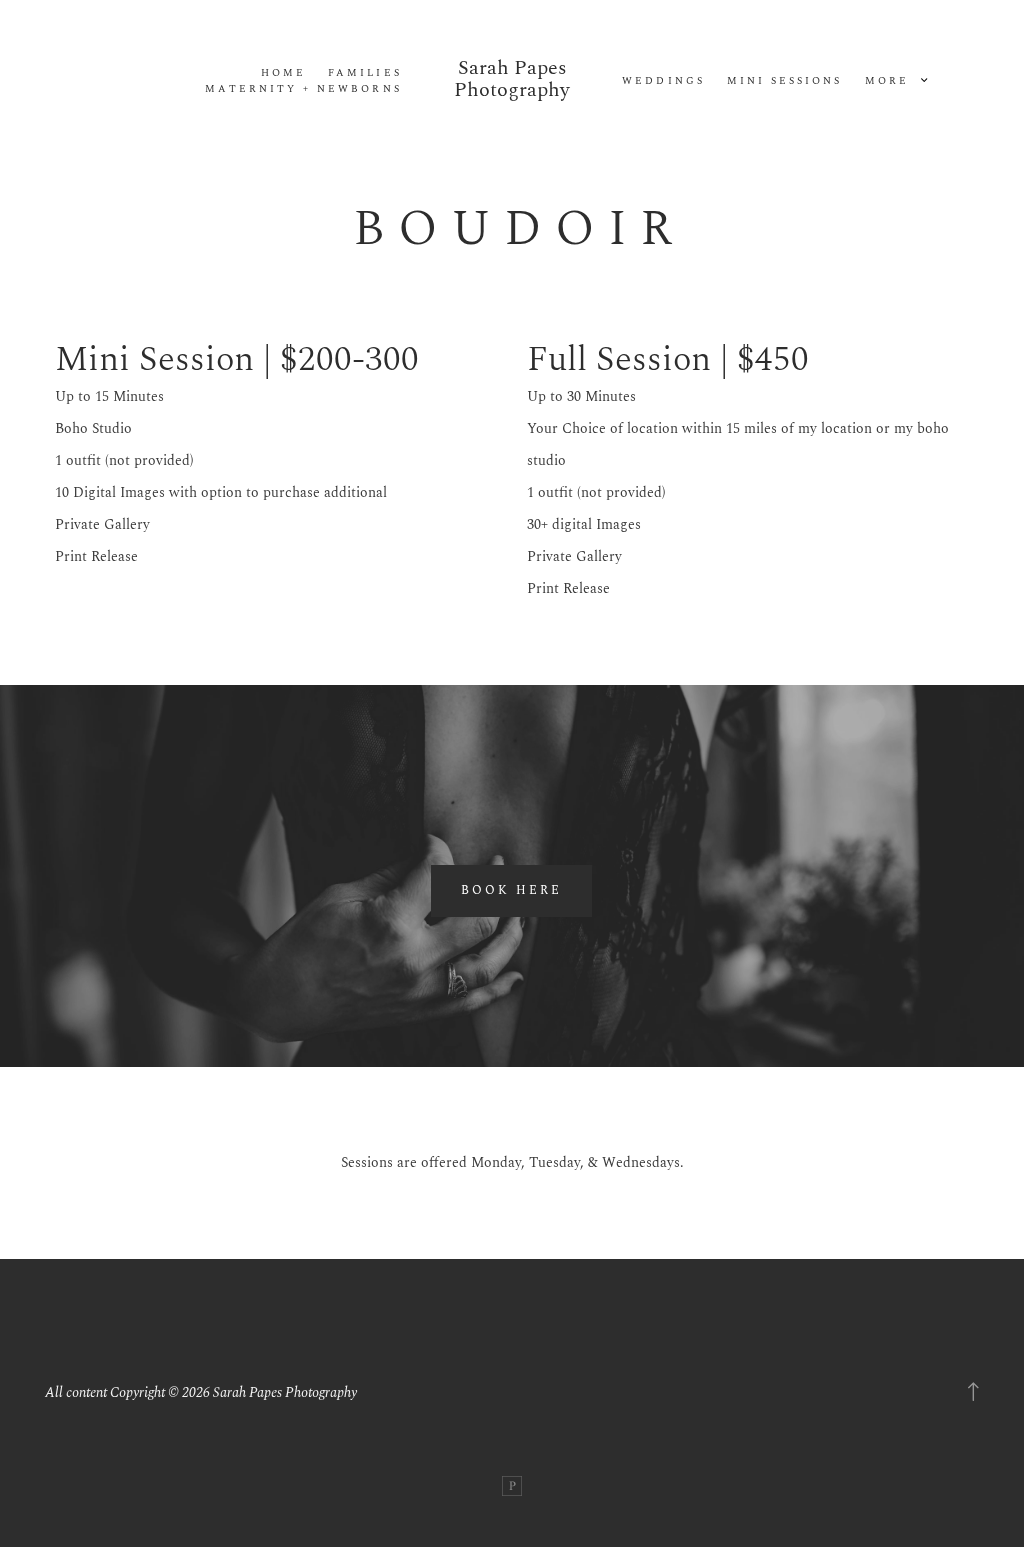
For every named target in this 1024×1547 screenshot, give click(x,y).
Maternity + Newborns (303, 89)
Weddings (663, 81)
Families (364, 73)
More (890, 81)
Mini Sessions (784, 81)
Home (283, 73)
